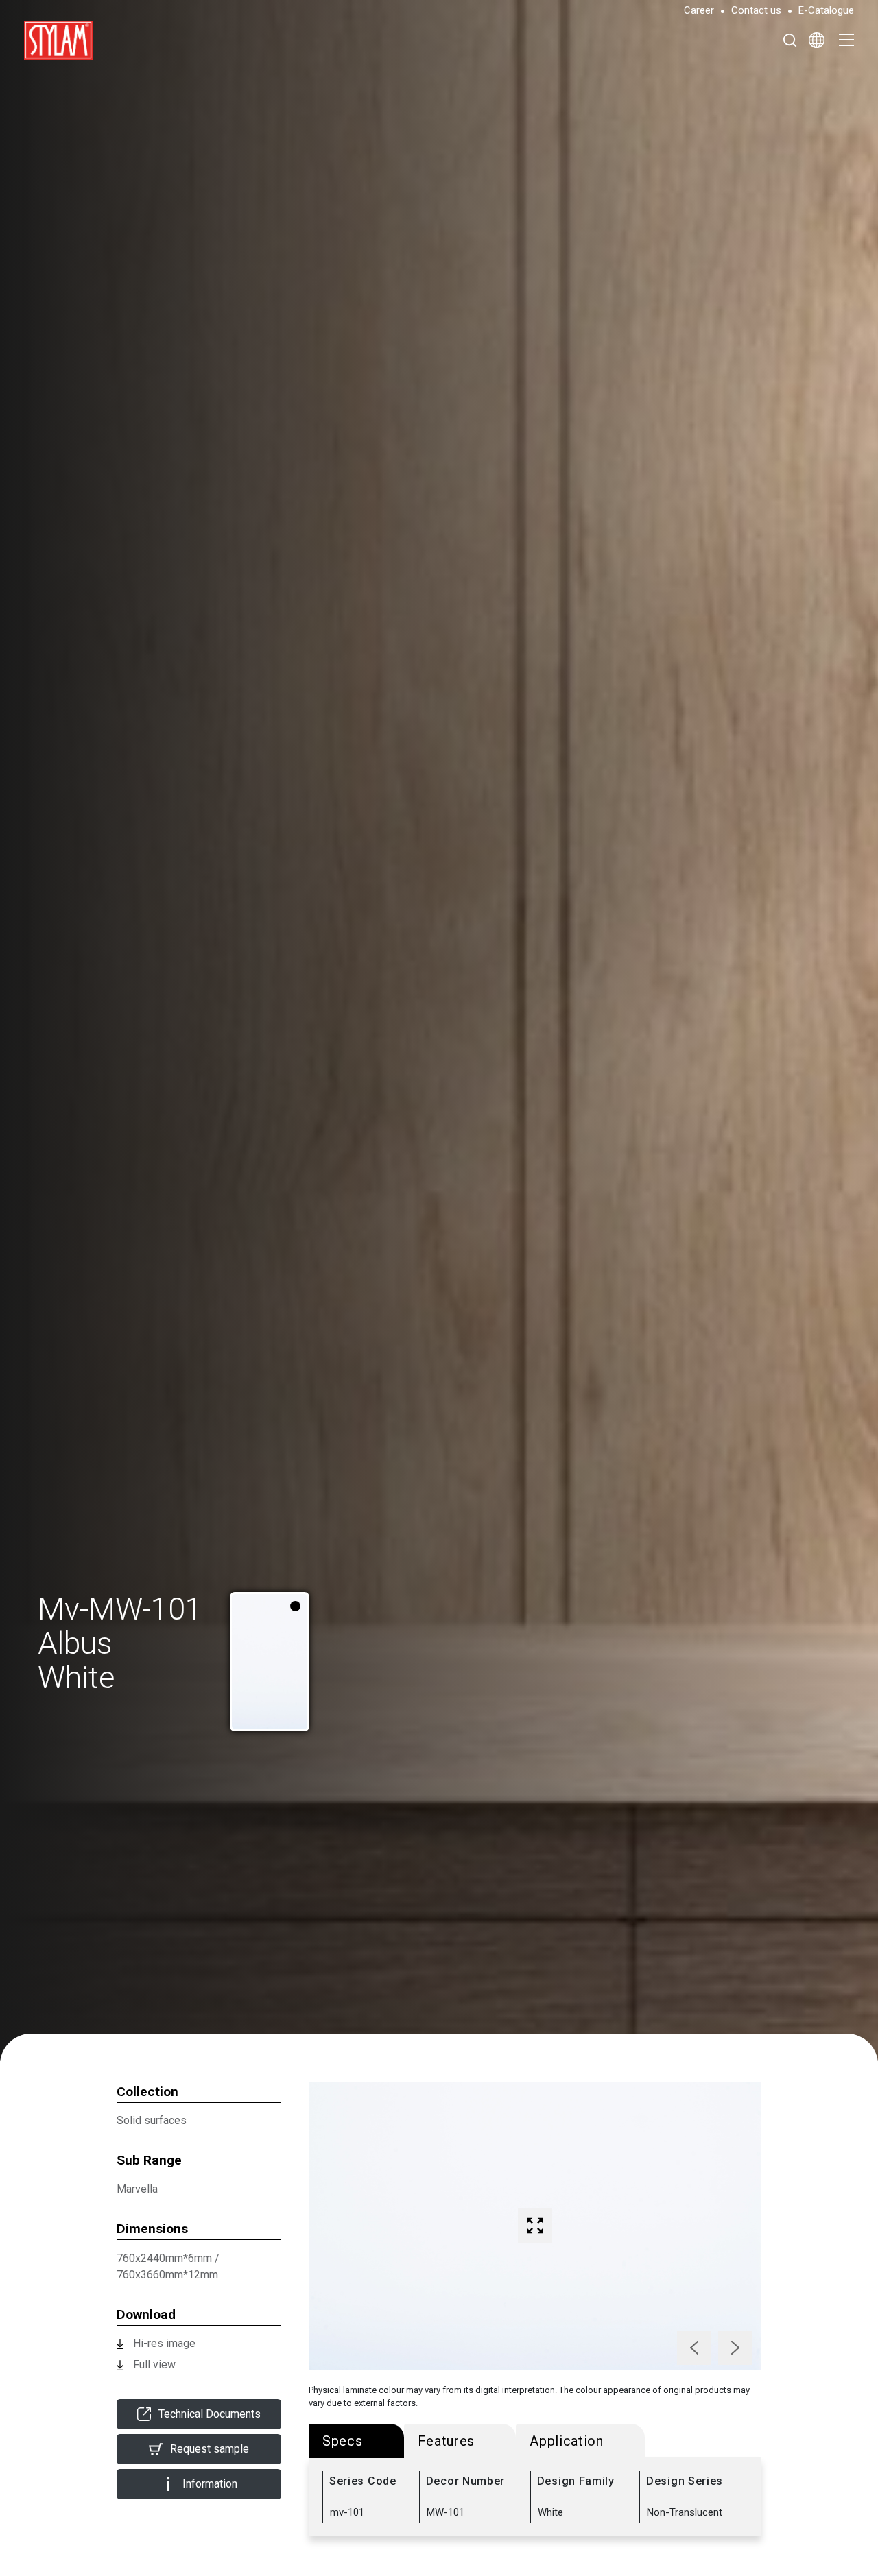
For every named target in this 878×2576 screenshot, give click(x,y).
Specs (343, 2441)
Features (447, 2441)
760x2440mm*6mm (164, 2258)
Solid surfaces (152, 2120)
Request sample (210, 2449)
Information (210, 2484)
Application (567, 2441)
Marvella (137, 2189)
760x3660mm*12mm (167, 2275)
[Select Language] (817, 40)
